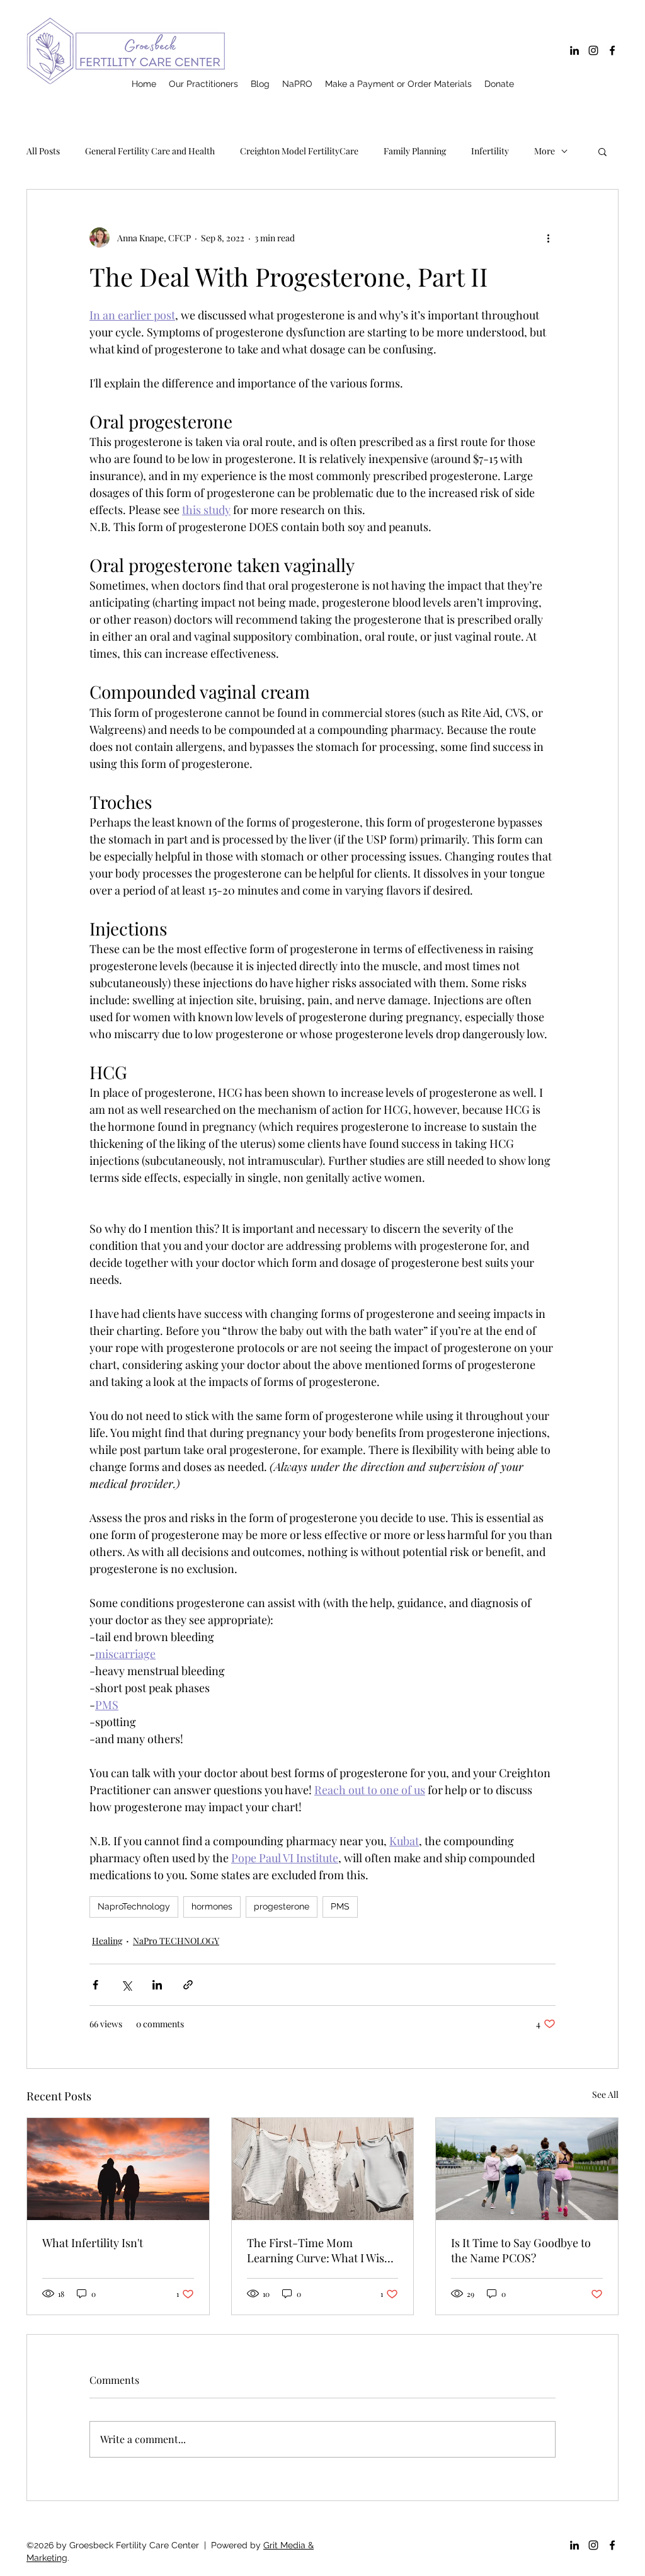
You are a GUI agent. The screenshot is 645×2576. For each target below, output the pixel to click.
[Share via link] (188, 1985)
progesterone (282, 1906)
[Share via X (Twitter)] (126, 1985)
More (545, 151)
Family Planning (415, 151)
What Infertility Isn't (93, 2243)
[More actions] (548, 238)
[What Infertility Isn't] (118, 2169)
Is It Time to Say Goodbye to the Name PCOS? (521, 2250)
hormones (212, 1906)
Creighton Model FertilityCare (299, 151)
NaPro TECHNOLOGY (176, 1941)
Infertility (490, 151)
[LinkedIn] (574, 50)
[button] (602, 151)
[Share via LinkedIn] (157, 1985)
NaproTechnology (134, 1906)
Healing (107, 1941)
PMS (340, 1906)
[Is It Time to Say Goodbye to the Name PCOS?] (527, 2169)
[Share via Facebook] (95, 1985)
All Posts (43, 151)
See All (605, 2094)
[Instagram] (593, 50)
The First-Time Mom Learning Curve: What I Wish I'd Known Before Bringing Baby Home (319, 2250)
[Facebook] (612, 50)
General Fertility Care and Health (150, 151)
